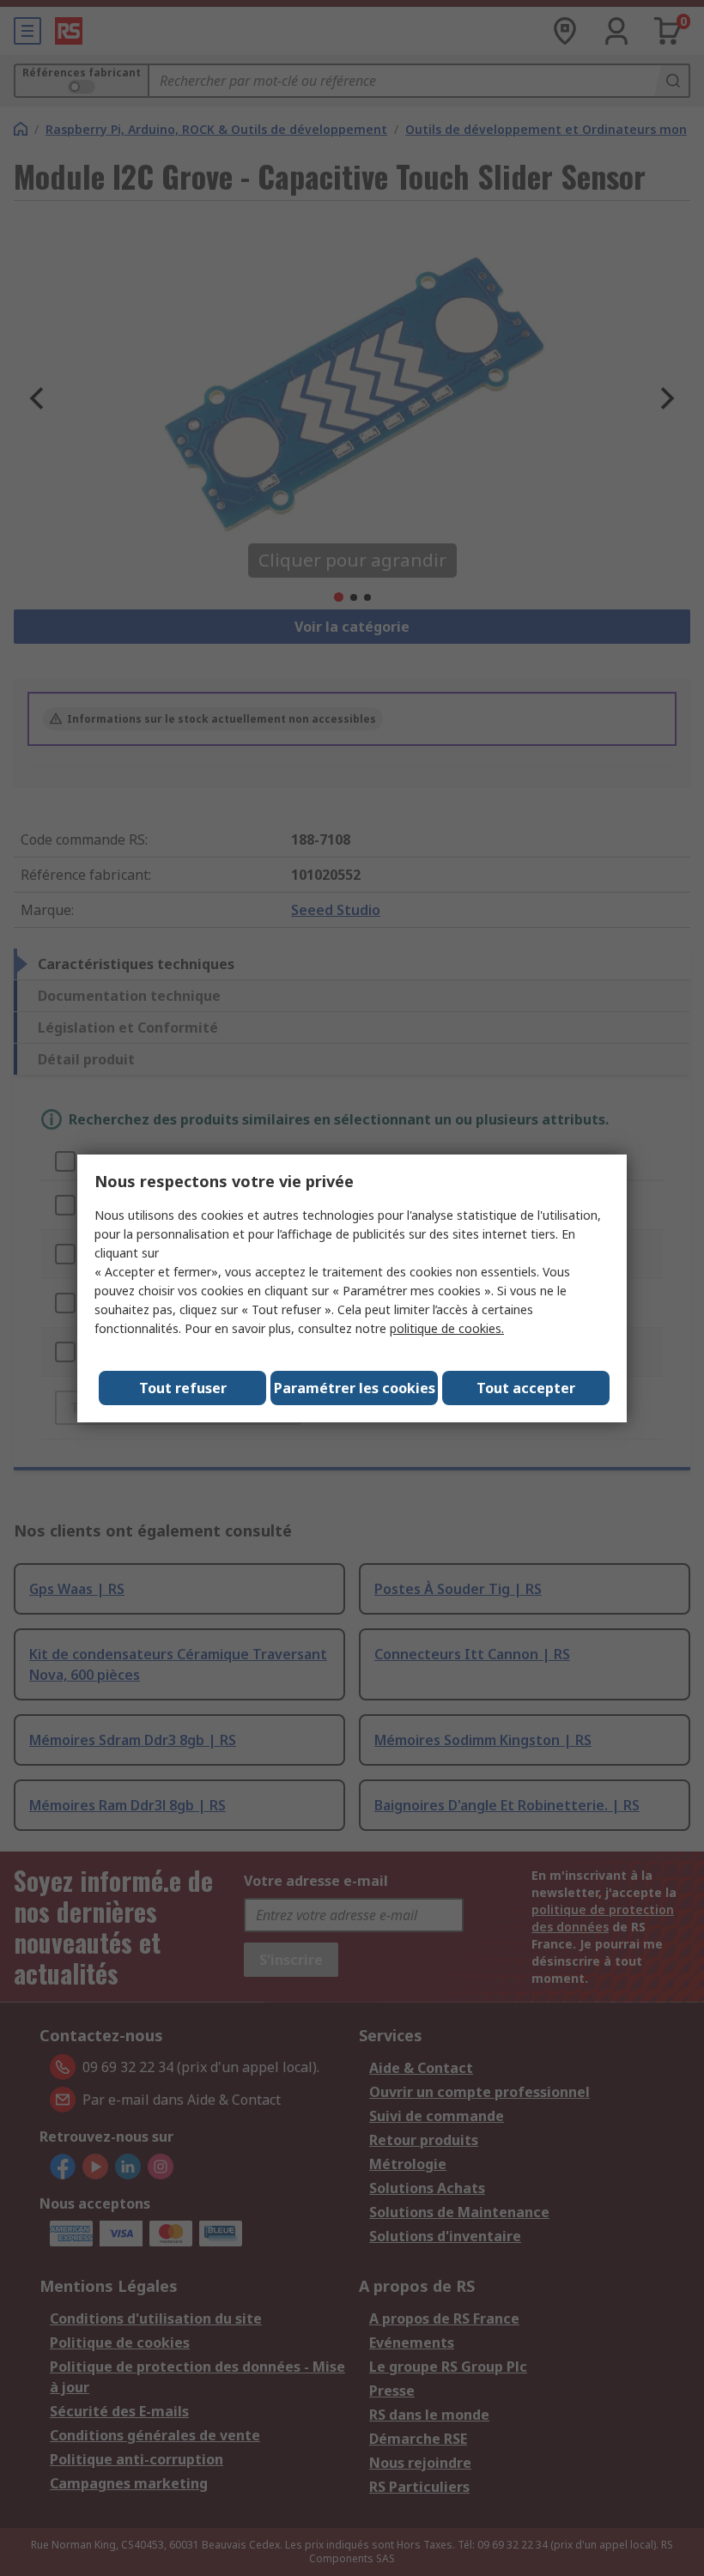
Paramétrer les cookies (355, 1388)
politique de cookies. (447, 1328)
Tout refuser (183, 1388)
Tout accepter (526, 1388)
